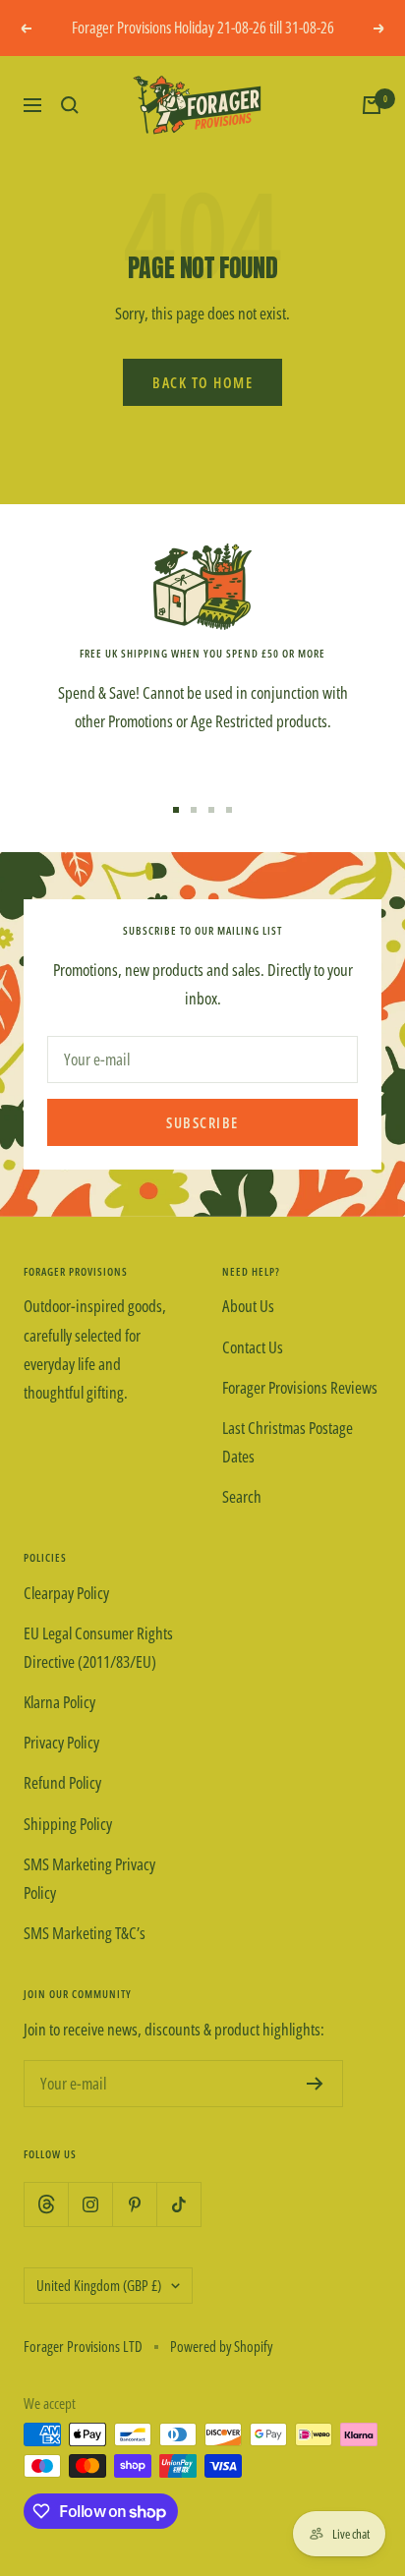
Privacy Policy (61, 1742)
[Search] (70, 105)
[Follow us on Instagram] (90, 2204)
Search (242, 1496)
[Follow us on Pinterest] (134, 2204)
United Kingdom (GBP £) (99, 2285)
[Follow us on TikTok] (178, 2204)
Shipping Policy (68, 1824)
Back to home (202, 382)
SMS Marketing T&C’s (85, 1933)
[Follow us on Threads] (46, 2204)
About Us (248, 1306)
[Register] (315, 2084)
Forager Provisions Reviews (300, 1387)
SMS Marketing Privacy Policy (89, 1878)
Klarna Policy (59, 1702)
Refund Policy (62, 1782)
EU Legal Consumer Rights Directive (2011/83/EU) (98, 1647)
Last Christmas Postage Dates (288, 1442)
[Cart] (372, 105)
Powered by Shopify (221, 2346)
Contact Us (253, 1347)
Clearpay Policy (66, 1593)
